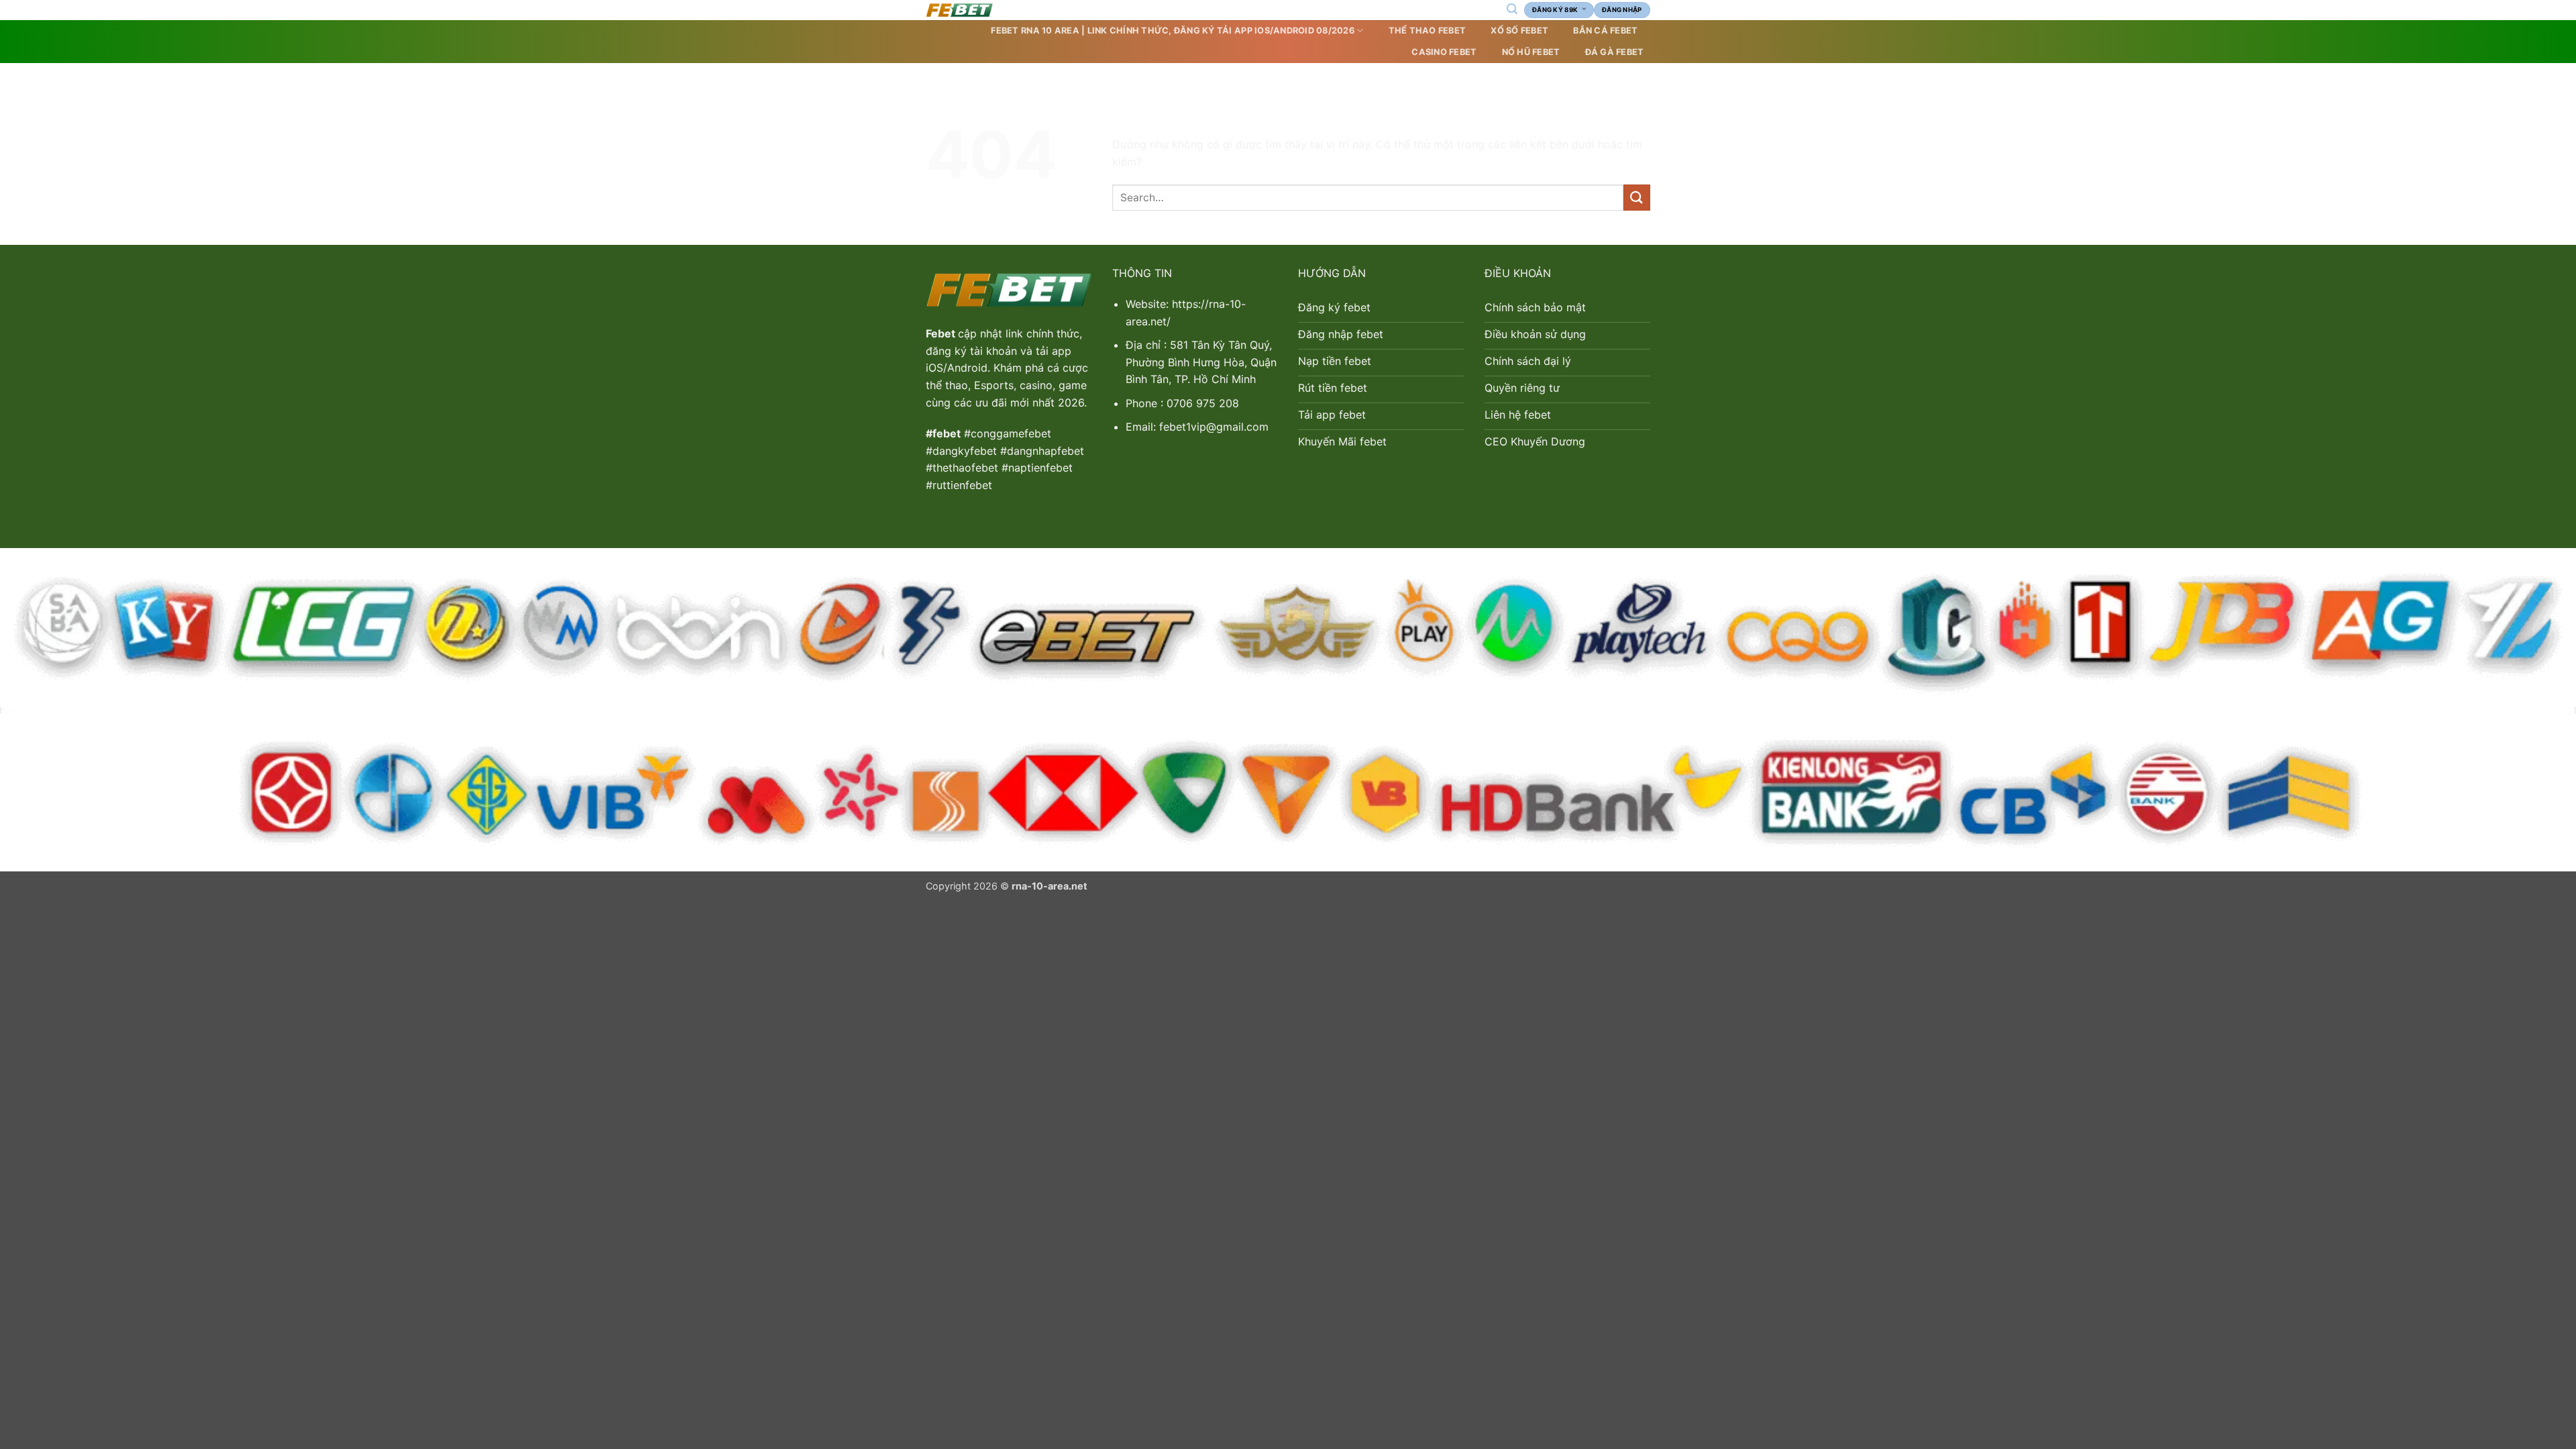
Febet (942, 333)
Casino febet (1444, 52)
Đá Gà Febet (1615, 52)
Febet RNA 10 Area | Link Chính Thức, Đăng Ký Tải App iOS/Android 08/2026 (1172, 31)
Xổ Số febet (1519, 31)
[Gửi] (1637, 198)
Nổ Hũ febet (1531, 52)
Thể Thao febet (1428, 31)
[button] (1512, 9)
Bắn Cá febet (1605, 31)
